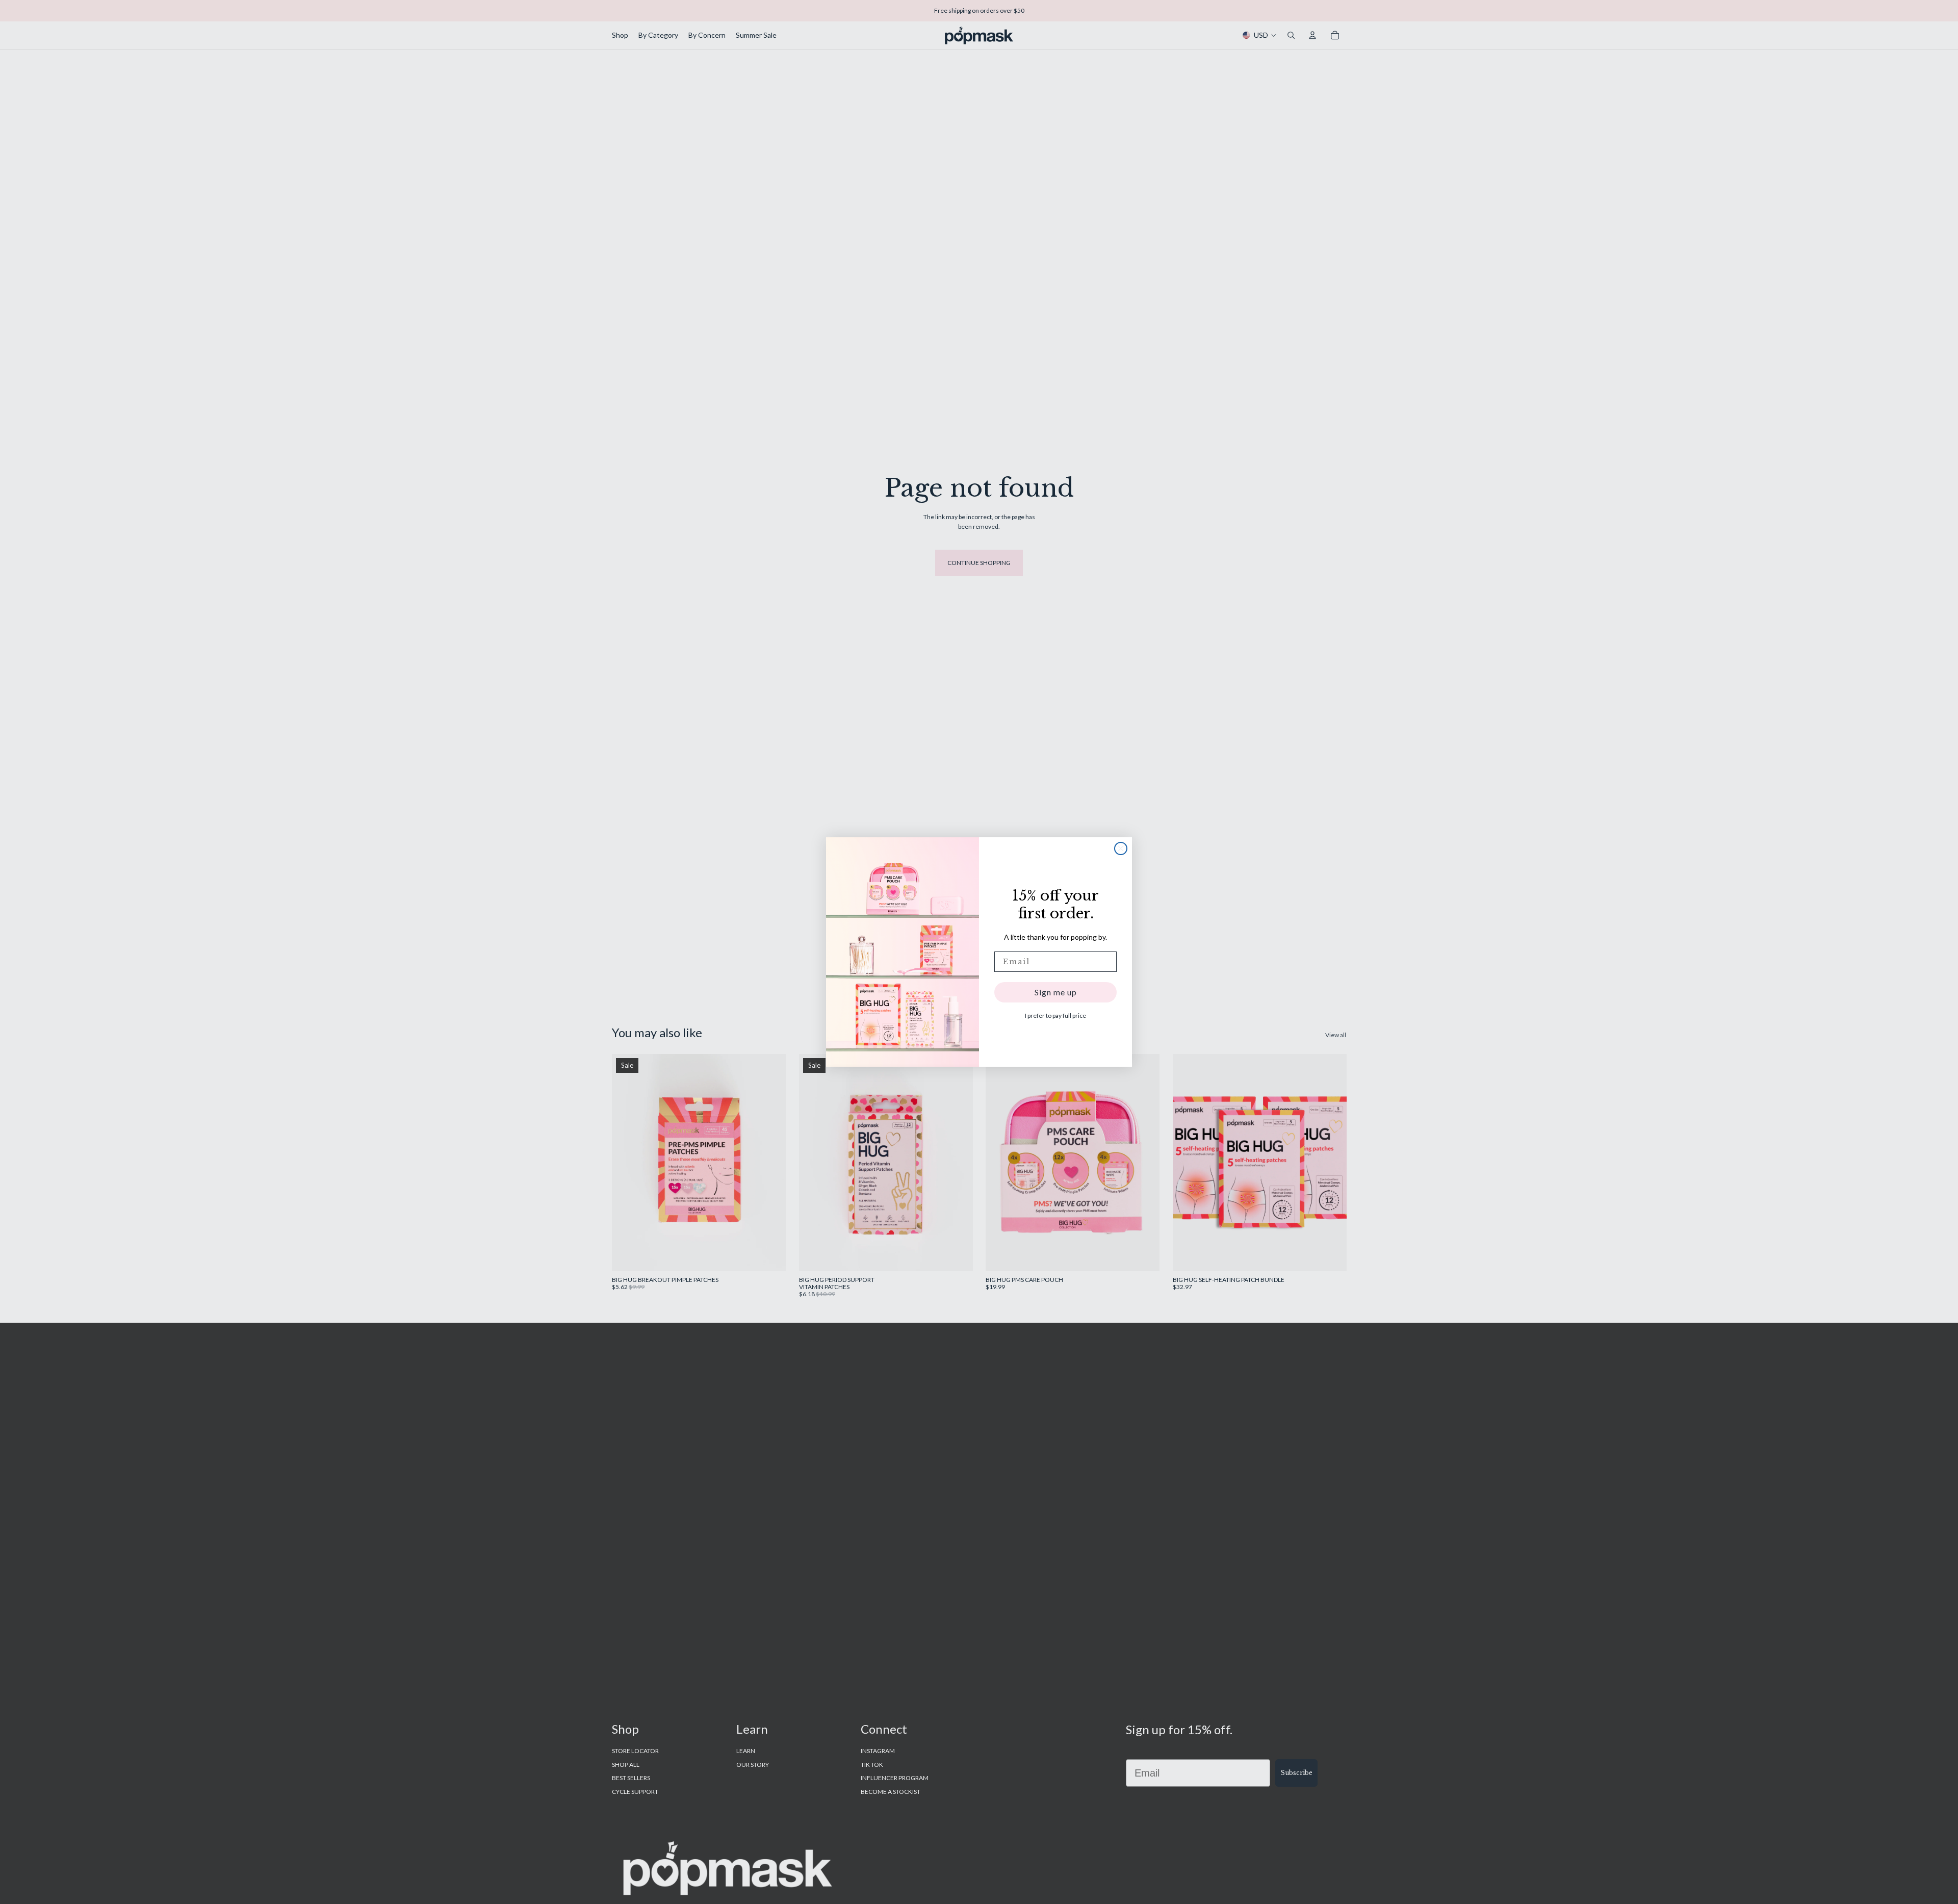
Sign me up (1056, 992)
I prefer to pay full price (1055, 1015)
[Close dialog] (1121, 848)
